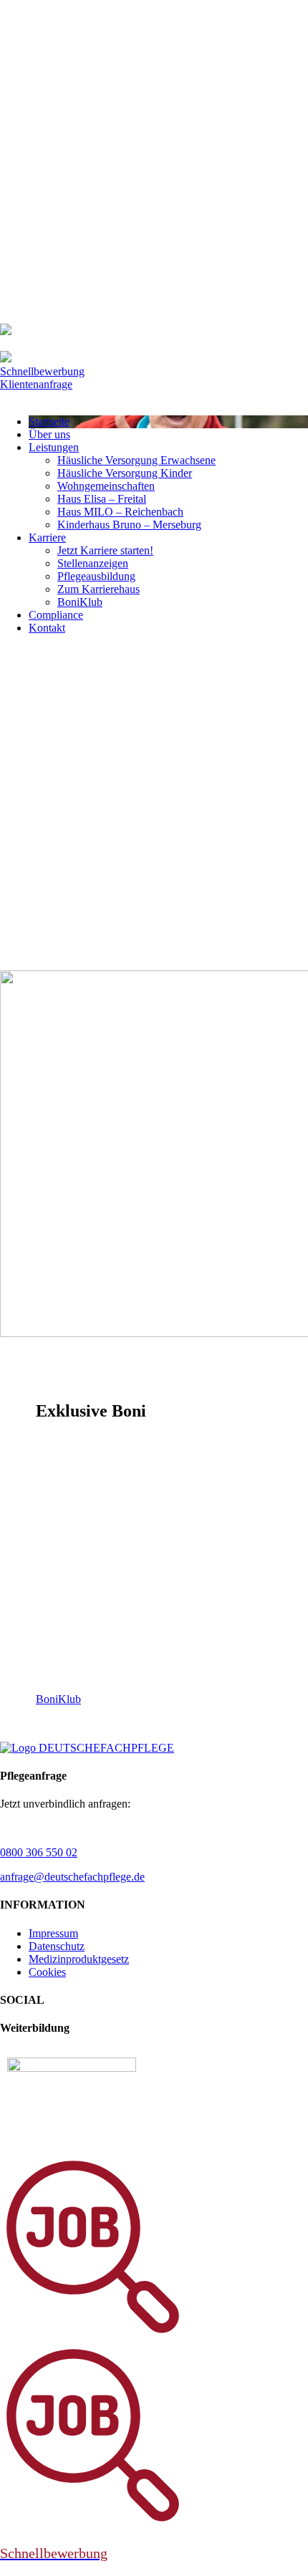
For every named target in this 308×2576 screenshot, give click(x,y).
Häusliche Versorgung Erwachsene (136, 460)
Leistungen (54, 447)
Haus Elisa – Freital (102, 499)
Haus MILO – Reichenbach (120, 512)
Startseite (49, 421)
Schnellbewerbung (42, 371)
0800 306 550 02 (39, 1852)
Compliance (56, 615)
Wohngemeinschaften (106, 486)
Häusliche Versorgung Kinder (125, 473)
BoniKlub (80, 602)
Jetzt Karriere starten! (105, 550)
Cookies (47, 1972)
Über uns (49, 434)
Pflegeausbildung (96, 576)
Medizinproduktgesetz (79, 1959)
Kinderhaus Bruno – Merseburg (129, 525)
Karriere (47, 537)
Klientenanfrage (36, 384)
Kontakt (47, 628)
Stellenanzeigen (93, 563)
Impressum (53, 1933)
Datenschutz (57, 1946)
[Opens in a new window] (72, 2068)
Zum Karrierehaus (98, 589)
